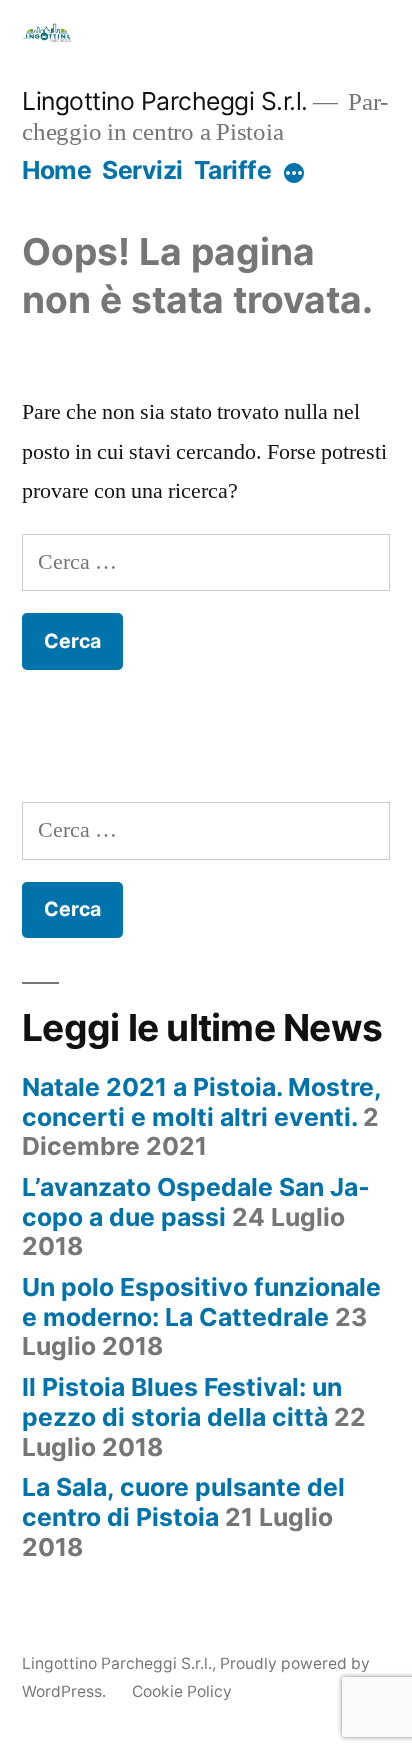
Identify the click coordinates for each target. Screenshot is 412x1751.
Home (56, 170)
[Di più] (294, 174)
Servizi (142, 170)
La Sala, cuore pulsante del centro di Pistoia (183, 1502)
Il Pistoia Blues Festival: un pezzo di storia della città (182, 1402)
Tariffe (233, 170)
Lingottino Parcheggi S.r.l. (165, 101)
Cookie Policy (182, 1691)
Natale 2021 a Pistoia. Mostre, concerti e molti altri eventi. (201, 1102)
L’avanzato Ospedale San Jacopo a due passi (196, 1202)
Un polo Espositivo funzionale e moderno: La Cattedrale (201, 1302)
